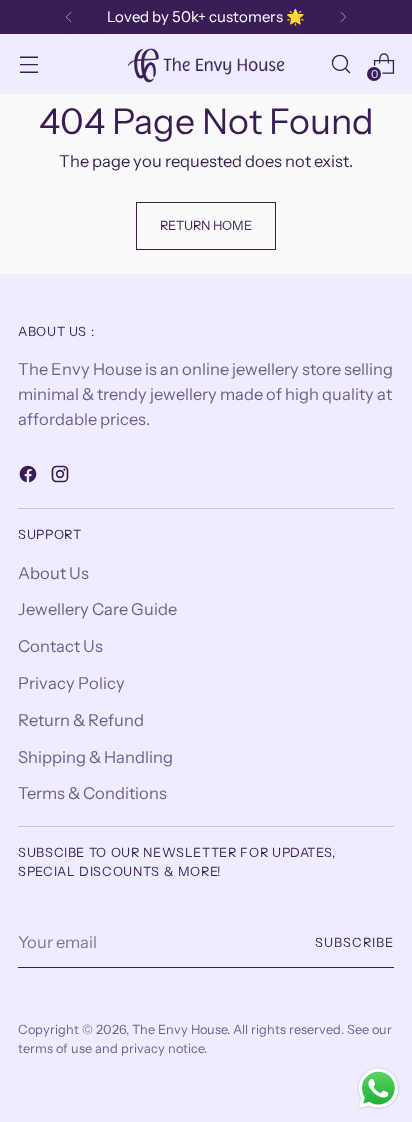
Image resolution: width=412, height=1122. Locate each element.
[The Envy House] (206, 63)
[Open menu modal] (28, 64)
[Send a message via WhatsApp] (378, 1088)
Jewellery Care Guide (97, 609)
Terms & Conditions (92, 793)
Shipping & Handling (95, 757)
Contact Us (60, 646)
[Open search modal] (340, 64)
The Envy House (179, 1029)
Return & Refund (81, 720)
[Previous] (69, 17)
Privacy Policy (71, 683)
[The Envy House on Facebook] (30, 477)
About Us (53, 573)
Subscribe (354, 942)
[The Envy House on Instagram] (62, 477)
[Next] (343, 17)
